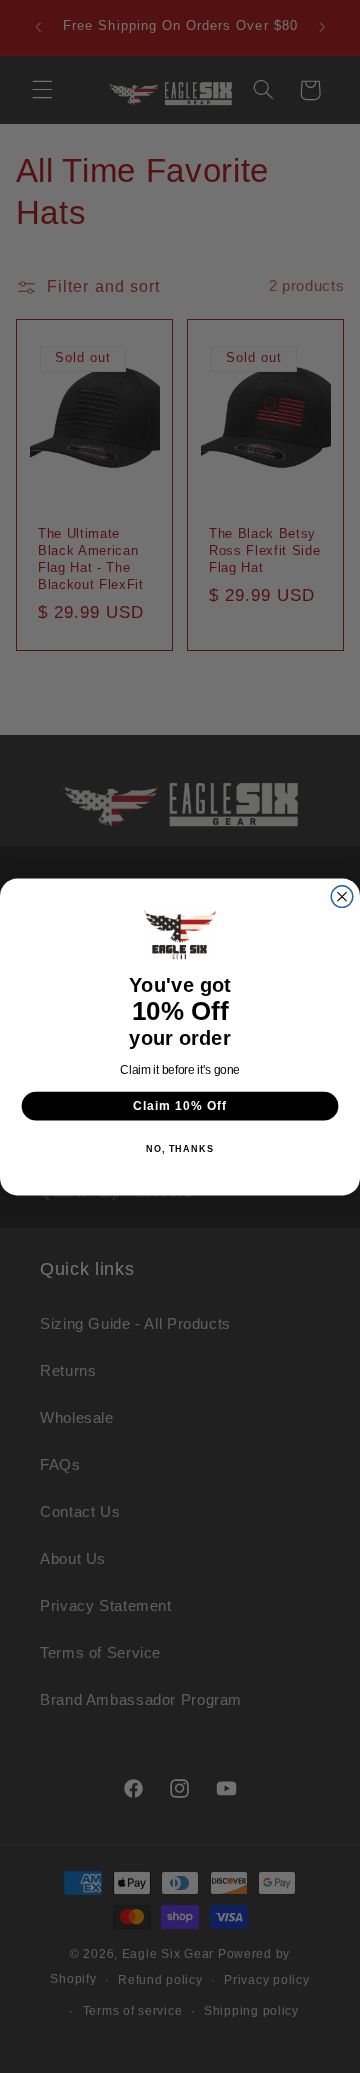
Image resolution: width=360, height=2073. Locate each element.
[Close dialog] (342, 896)
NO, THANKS (180, 1149)
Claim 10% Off (180, 1105)
